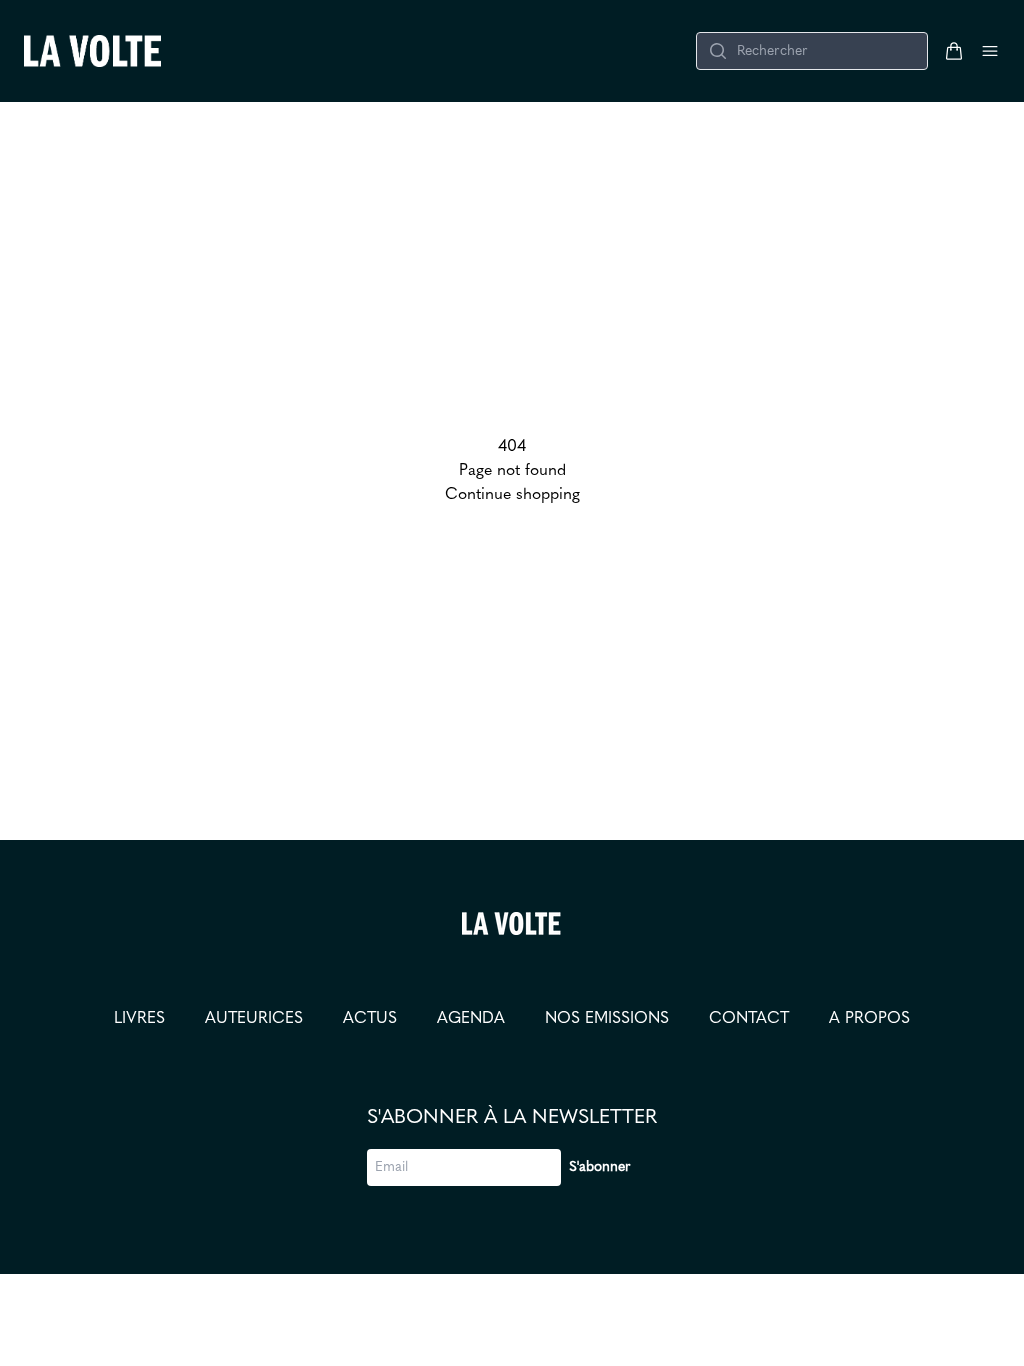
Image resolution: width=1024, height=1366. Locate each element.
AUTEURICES (254, 1019)
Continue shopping (512, 495)
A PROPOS (869, 1019)
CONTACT (749, 1019)
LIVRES (139, 1019)
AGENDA (471, 1019)
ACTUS (370, 1019)
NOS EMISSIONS (607, 1019)
